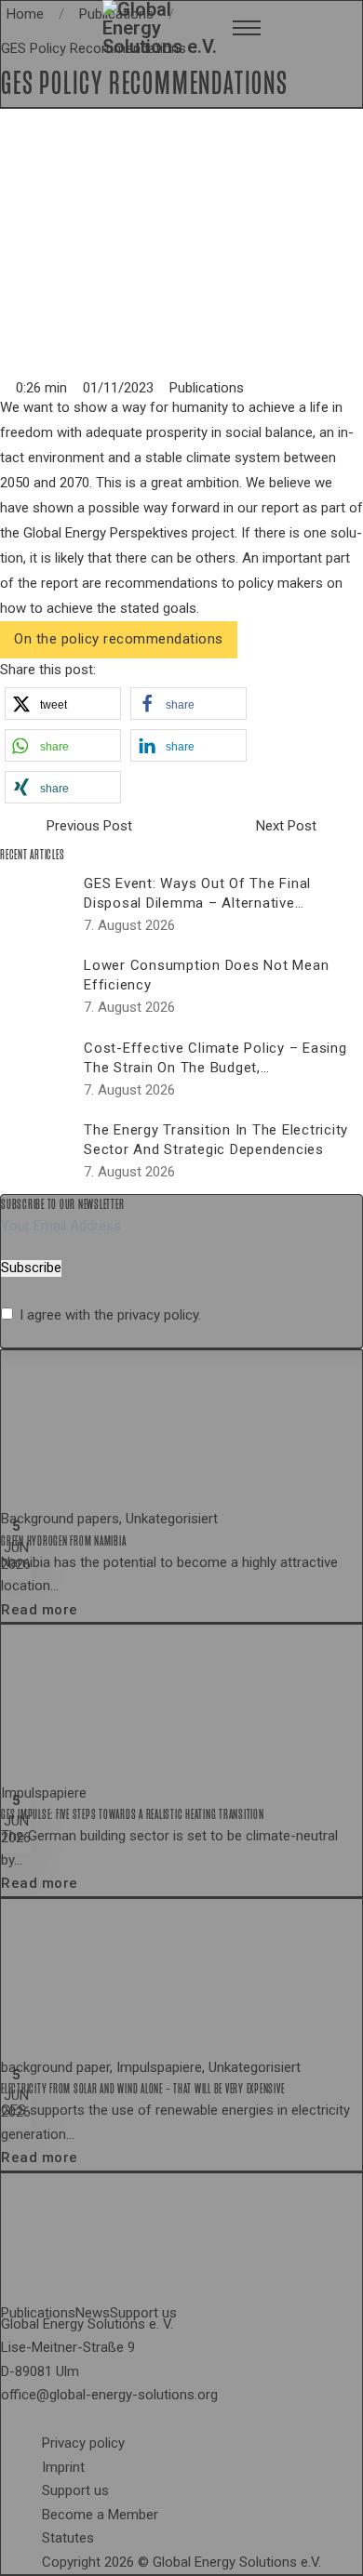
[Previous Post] (19, 827)
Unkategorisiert (172, 1519)
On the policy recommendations (119, 639)
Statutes (68, 2538)
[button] (63, 704)
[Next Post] (344, 827)
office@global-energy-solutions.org (109, 2395)
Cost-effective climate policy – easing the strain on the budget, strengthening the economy (215, 1068)
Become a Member (100, 2515)
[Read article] (141, 1428)
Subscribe (31, 1268)
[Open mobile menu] (247, 28)
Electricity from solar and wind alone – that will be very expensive (142, 2089)
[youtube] (64, 2421)
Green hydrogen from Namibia (63, 1541)
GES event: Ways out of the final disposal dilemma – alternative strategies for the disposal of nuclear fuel (216, 913)
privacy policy (158, 1315)
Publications (207, 388)
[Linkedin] (49, 2421)
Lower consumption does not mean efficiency (206, 975)
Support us (75, 2490)
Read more (40, 1610)
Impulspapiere (44, 1793)
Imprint (63, 2467)
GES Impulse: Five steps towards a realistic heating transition (133, 1814)
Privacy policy (83, 2443)
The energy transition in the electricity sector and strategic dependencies (216, 1140)
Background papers (60, 1519)
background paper (55, 2067)
